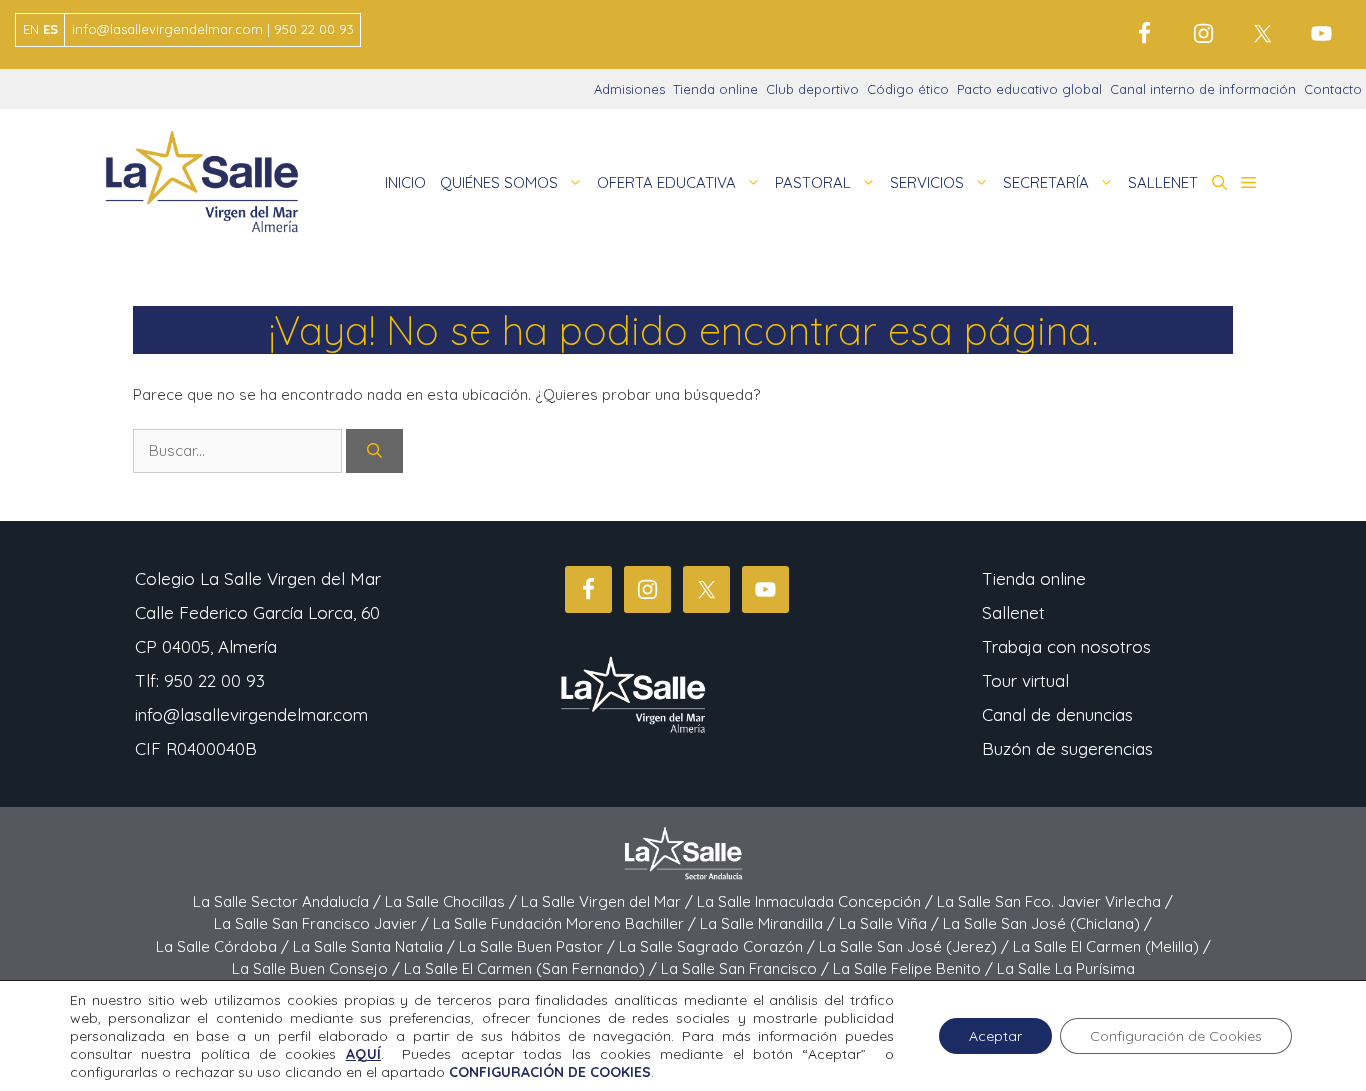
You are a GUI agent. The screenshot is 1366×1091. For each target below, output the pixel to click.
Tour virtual (1025, 680)
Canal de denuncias (1057, 714)
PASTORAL (813, 182)
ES (50, 29)
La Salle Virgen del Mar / (609, 901)
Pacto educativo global (1029, 89)
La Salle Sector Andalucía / (289, 901)
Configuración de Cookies (1176, 1036)
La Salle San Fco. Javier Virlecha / (1055, 901)
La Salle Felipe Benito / (915, 968)
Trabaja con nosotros (1066, 646)
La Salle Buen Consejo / (318, 968)
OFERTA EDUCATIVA (666, 182)
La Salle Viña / (891, 923)
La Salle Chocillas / (453, 901)
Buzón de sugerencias (1067, 748)
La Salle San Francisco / (747, 968)
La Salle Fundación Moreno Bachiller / (566, 923)
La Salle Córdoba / (224, 946)
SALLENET (1163, 182)
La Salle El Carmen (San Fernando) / (532, 968)
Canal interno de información (1203, 89)
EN (31, 29)
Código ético (908, 89)
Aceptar (995, 1036)
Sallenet (1013, 612)
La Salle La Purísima (1066, 968)
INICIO (405, 182)
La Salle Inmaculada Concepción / (817, 901)
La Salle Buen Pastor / (539, 946)
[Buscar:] (239, 450)
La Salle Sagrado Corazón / (719, 946)
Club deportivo (812, 89)
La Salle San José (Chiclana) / (1047, 923)
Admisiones (629, 89)
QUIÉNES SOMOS (499, 182)
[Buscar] (374, 451)
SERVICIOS (927, 182)
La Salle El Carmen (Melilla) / (1112, 946)
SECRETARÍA (1046, 182)
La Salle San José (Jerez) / (916, 946)
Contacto (1333, 89)
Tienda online (715, 89)
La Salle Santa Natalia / (376, 946)
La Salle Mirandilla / (769, 923)
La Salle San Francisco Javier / (323, 923)
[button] (1219, 183)
